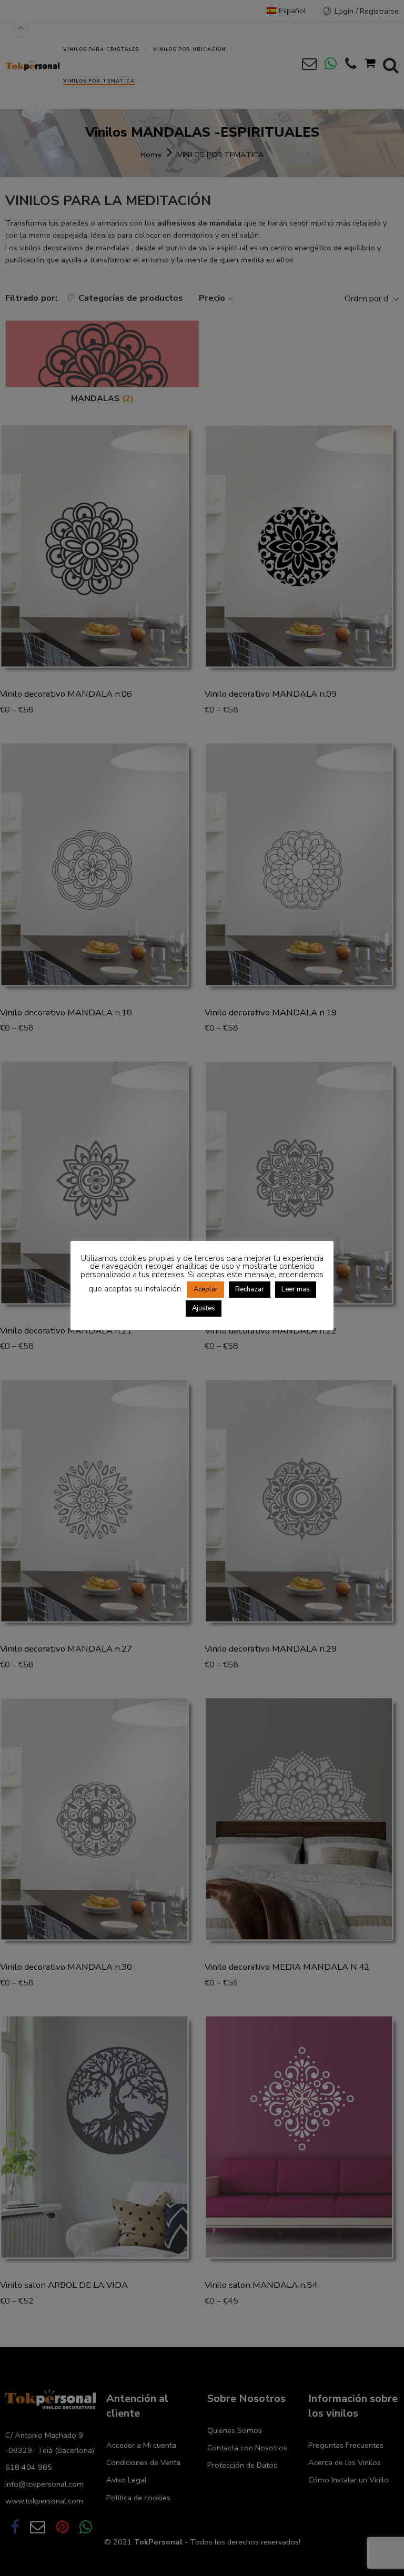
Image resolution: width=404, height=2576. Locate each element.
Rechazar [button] (250, 1289)
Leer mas (296, 1289)
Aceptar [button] (206, 1289)
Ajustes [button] (204, 1308)
